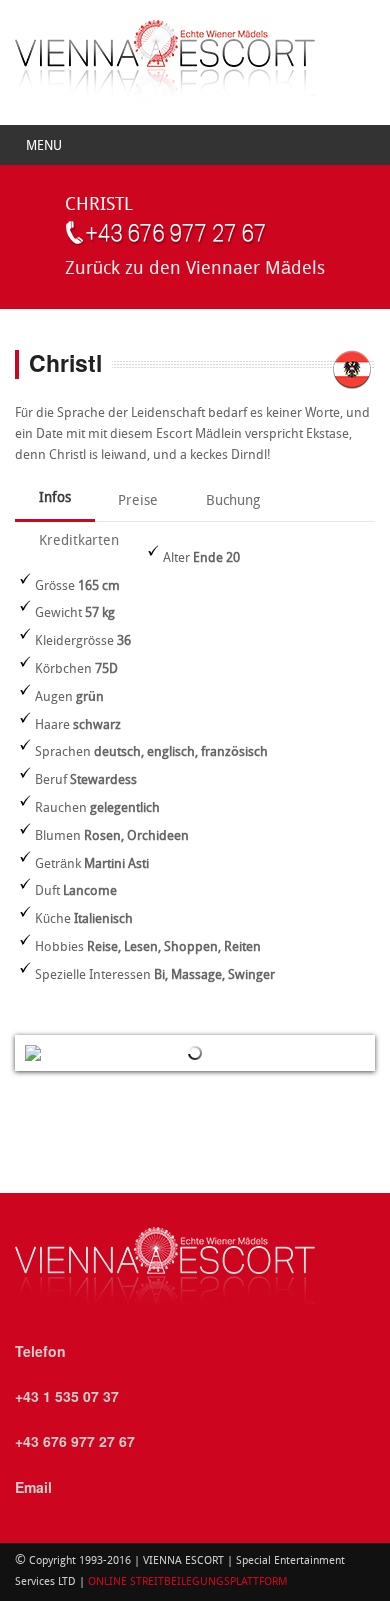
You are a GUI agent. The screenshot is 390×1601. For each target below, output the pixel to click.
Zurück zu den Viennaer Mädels (195, 269)
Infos (55, 498)
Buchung (233, 501)
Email (33, 1487)
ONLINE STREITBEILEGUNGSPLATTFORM (186, 1582)
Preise (138, 501)
